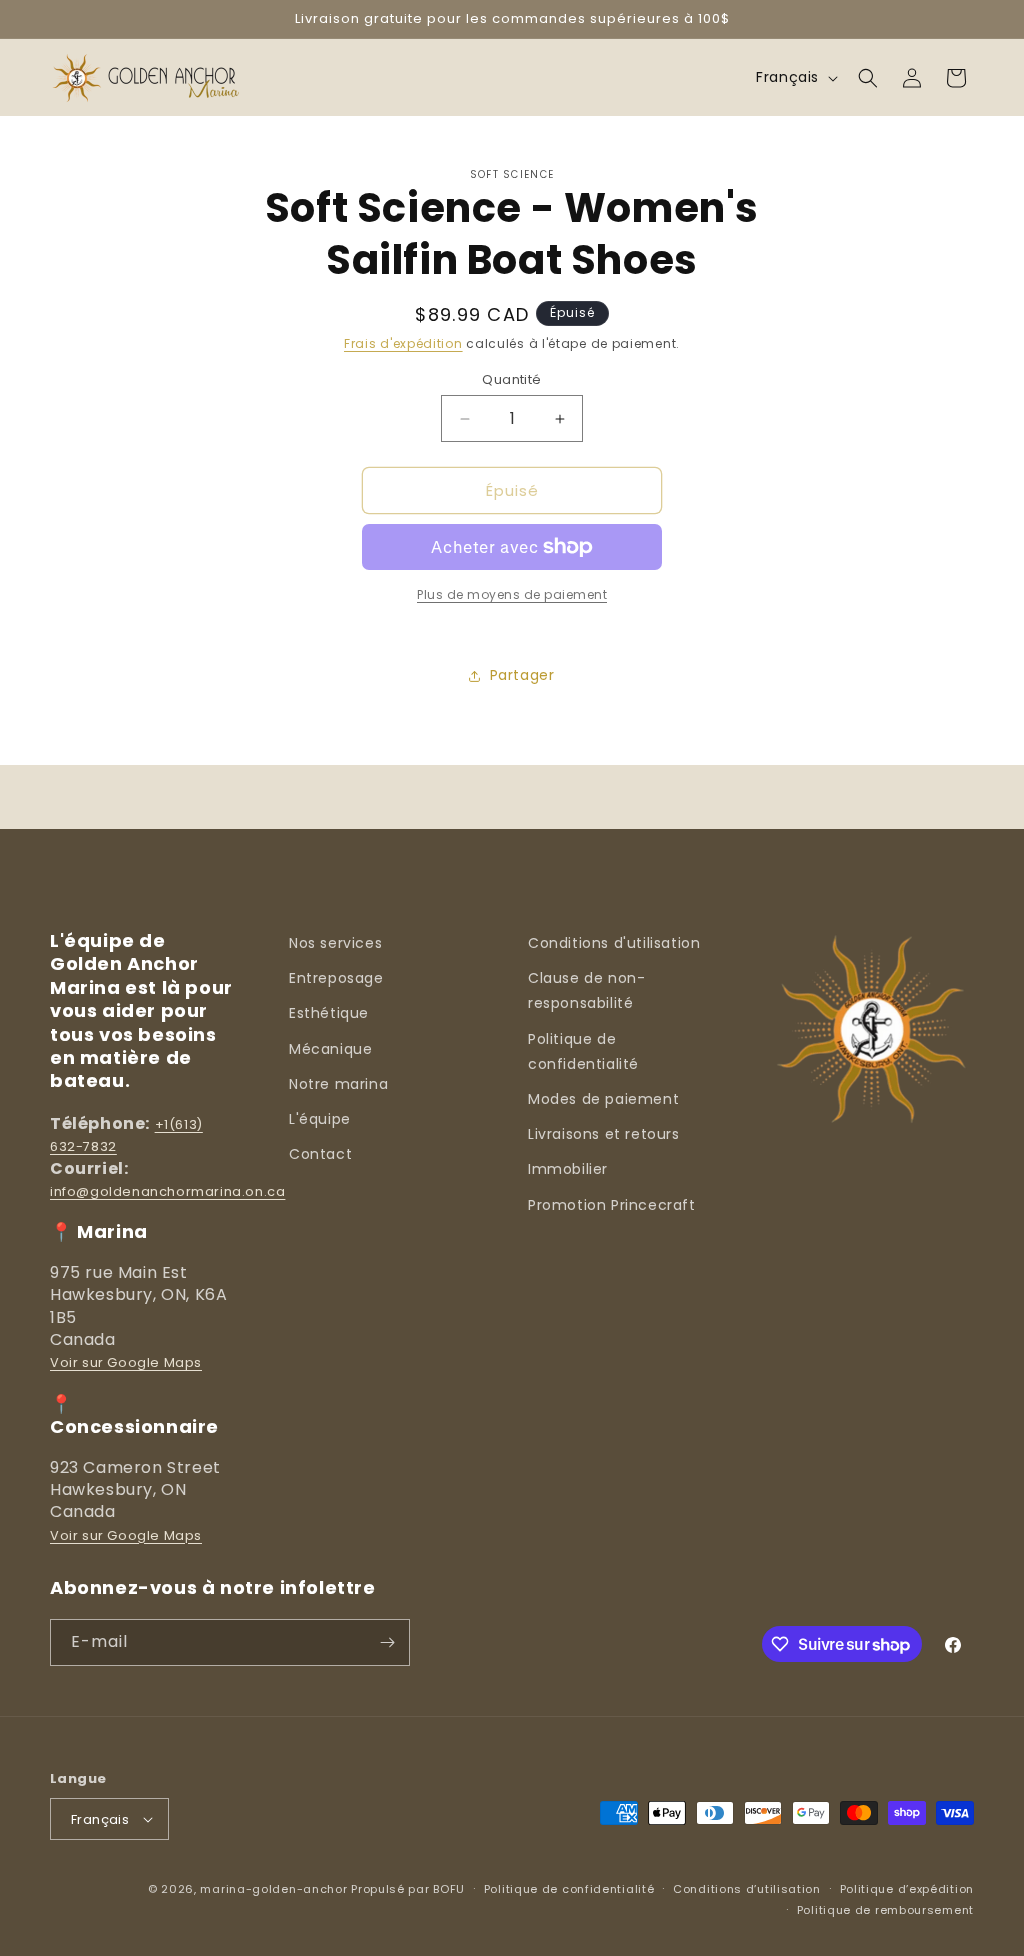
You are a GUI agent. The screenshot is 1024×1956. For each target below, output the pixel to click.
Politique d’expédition (907, 1889)
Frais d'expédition (403, 343)
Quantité (511, 379)
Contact (320, 1154)
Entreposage (336, 978)
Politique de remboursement (885, 1910)
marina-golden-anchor (273, 1889)
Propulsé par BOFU (408, 1889)
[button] (868, 78)
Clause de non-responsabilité (586, 990)
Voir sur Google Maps (126, 1362)
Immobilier (568, 1169)
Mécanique (330, 1049)
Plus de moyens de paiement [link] (512, 594)
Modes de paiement (603, 1099)
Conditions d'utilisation (614, 943)
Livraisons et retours (604, 1134)
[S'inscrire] (387, 1642)
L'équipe (320, 1119)
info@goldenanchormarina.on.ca (167, 1191)
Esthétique (329, 1013)
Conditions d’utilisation (747, 1889)
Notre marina (338, 1084)
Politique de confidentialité (583, 1051)
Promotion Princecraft (612, 1205)
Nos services (335, 943)
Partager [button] (522, 675)
